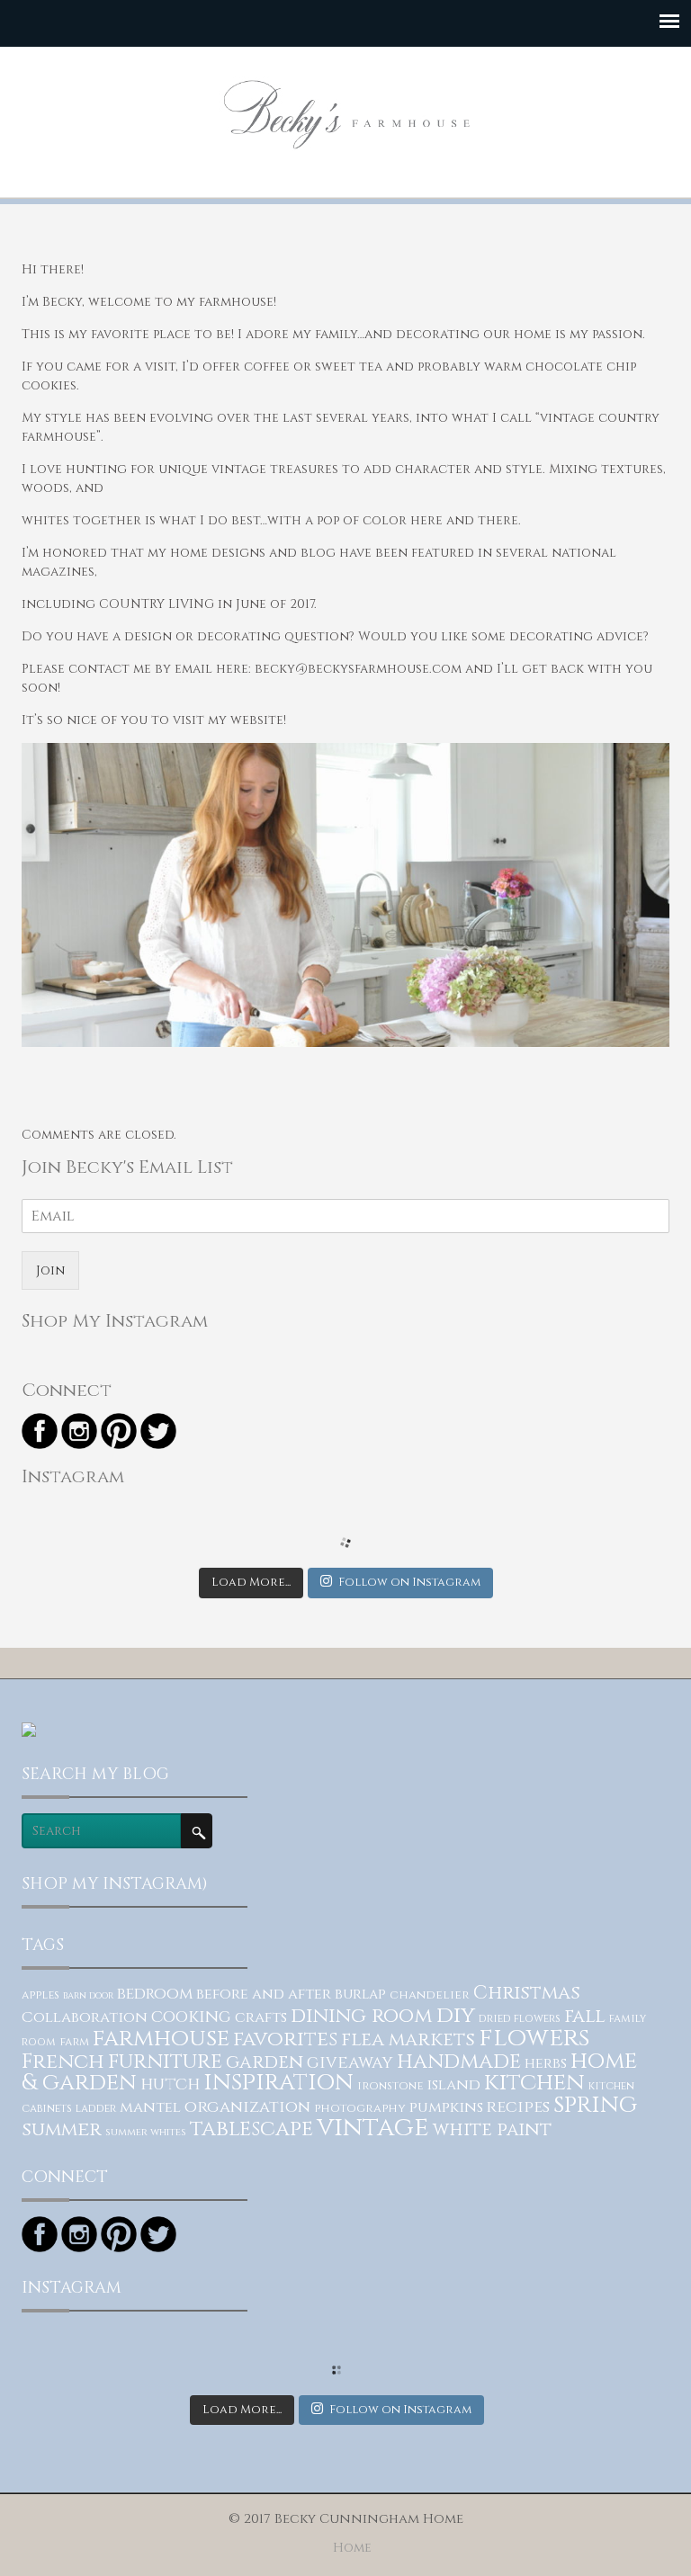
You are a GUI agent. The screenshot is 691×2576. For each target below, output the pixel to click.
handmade (459, 2062)
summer (62, 2129)
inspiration (278, 2082)
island (453, 2085)
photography (360, 2108)
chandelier (430, 1995)
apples (40, 1995)
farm (74, 2042)
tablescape (251, 2129)
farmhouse (161, 2039)
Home (352, 2548)
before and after (264, 1994)
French (63, 2062)
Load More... (251, 1582)
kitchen (534, 2083)
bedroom (155, 1994)
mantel (150, 2107)
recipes (518, 2107)
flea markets (408, 2039)
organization (247, 2107)
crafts (261, 2017)
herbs (546, 2063)
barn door (88, 1996)
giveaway (350, 2062)
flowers (534, 2038)
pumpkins (446, 2107)
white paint (492, 2130)
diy (456, 2015)
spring (595, 2105)
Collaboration (85, 2017)
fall (585, 2017)
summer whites (146, 2132)
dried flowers (520, 2019)
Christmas (527, 1993)
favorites (285, 2039)
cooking (191, 2017)
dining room (362, 2016)
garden (265, 2062)
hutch (170, 2084)
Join (50, 1270)
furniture (165, 2062)
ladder (96, 2109)
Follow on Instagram (409, 1582)
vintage (373, 2127)
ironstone (390, 2086)
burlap (360, 1995)
